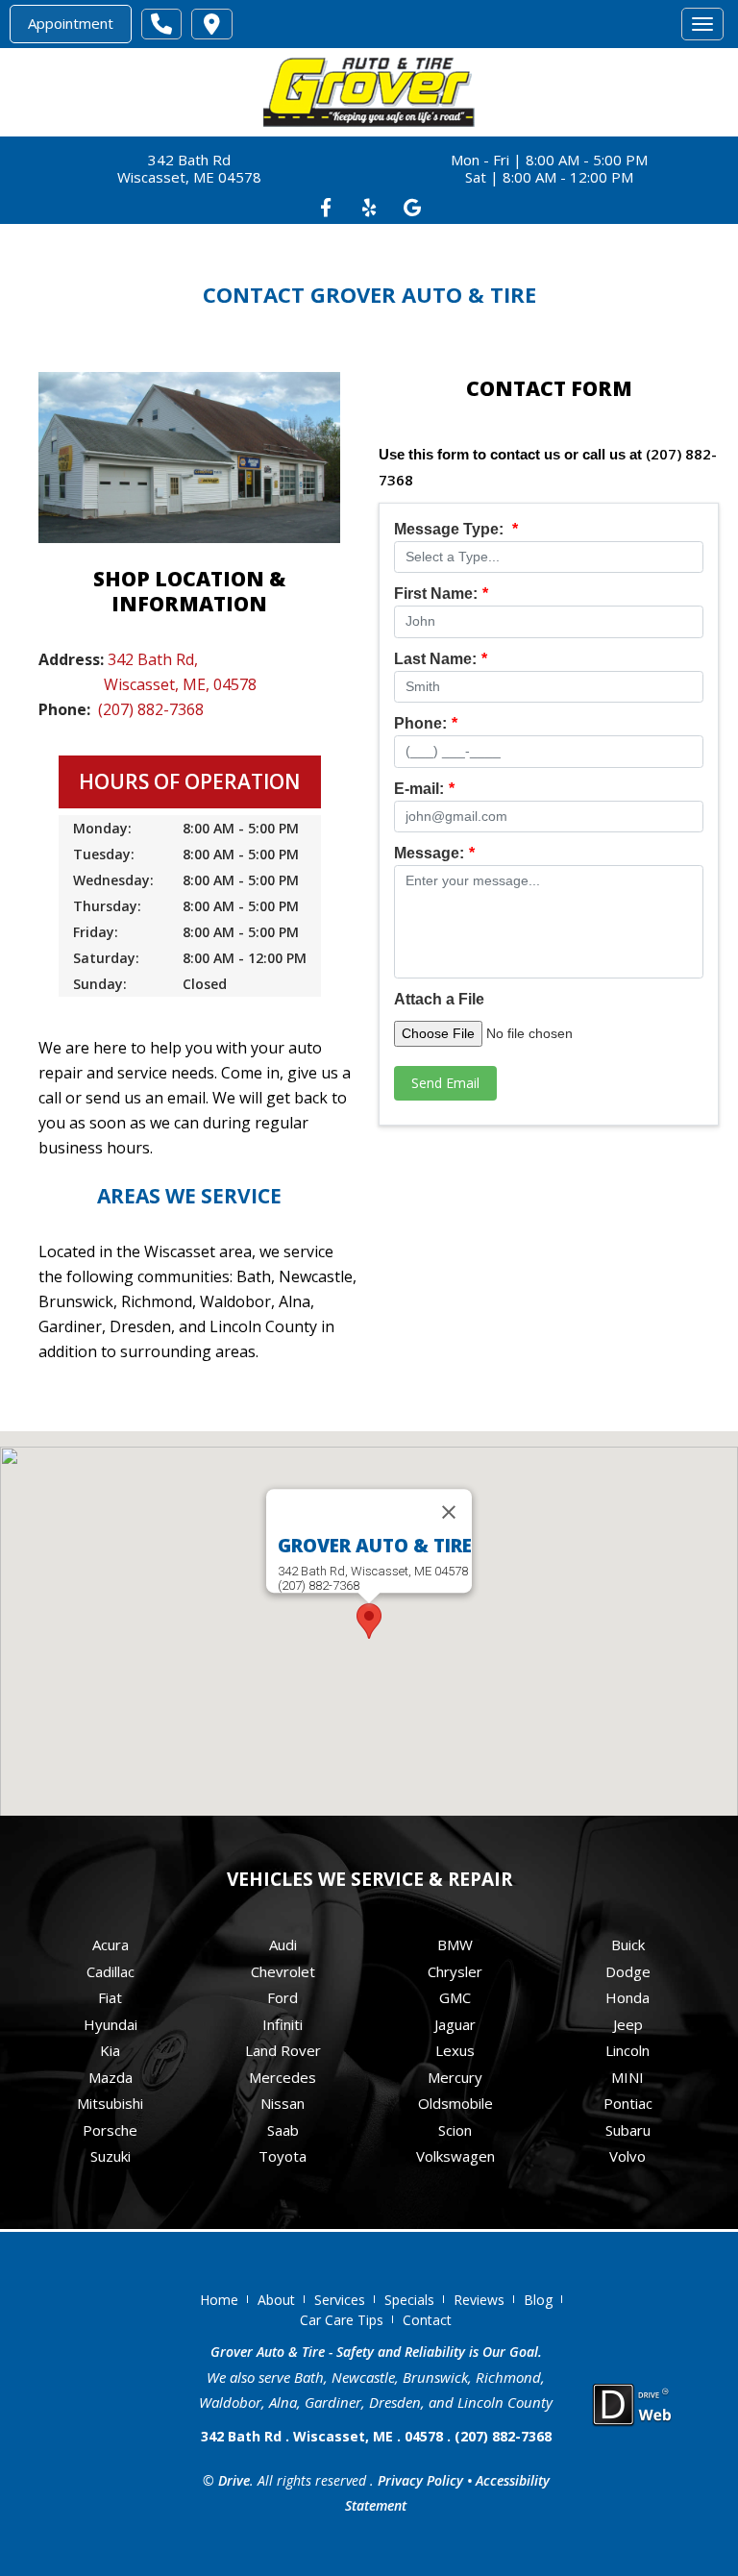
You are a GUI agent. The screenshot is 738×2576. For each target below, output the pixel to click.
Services (340, 2300)
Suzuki (111, 2156)
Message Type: (456, 529)
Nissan (283, 2103)
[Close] (449, 1512)
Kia (110, 2050)
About (276, 2300)
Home (219, 2300)
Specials (409, 2300)
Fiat (110, 1997)
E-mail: (424, 789)
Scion (455, 2130)
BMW (455, 1944)
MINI (627, 2077)
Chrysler (455, 1971)
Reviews (479, 2300)
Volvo (627, 2156)
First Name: (441, 594)
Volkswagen (455, 2156)
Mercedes (283, 2077)
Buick (628, 1944)
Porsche (110, 2130)
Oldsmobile (455, 2103)
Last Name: (441, 659)
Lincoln (627, 2050)
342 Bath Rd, (153, 659)
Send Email (445, 1083)
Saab (283, 2130)
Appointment (71, 23)
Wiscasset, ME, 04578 (180, 684)
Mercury (455, 2077)
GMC (455, 1997)
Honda (627, 1997)
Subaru (628, 2130)
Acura (111, 1944)
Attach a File (439, 999)
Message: (434, 853)
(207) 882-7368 (151, 709)
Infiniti (283, 2024)
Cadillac (111, 1971)
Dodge (628, 1971)
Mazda (111, 2077)
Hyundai (111, 2024)
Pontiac (628, 2103)
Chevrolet (283, 1971)
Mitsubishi (110, 2103)
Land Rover (283, 2050)
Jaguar (455, 2024)
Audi (283, 1944)
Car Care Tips (342, 2320)
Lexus (455, 2050)
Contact (427, 2320)
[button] (369, 1621)
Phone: (426, 723)
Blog (538, 2300)
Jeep (628, 2024)
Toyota (283, 2156)
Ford (283, 1997)
